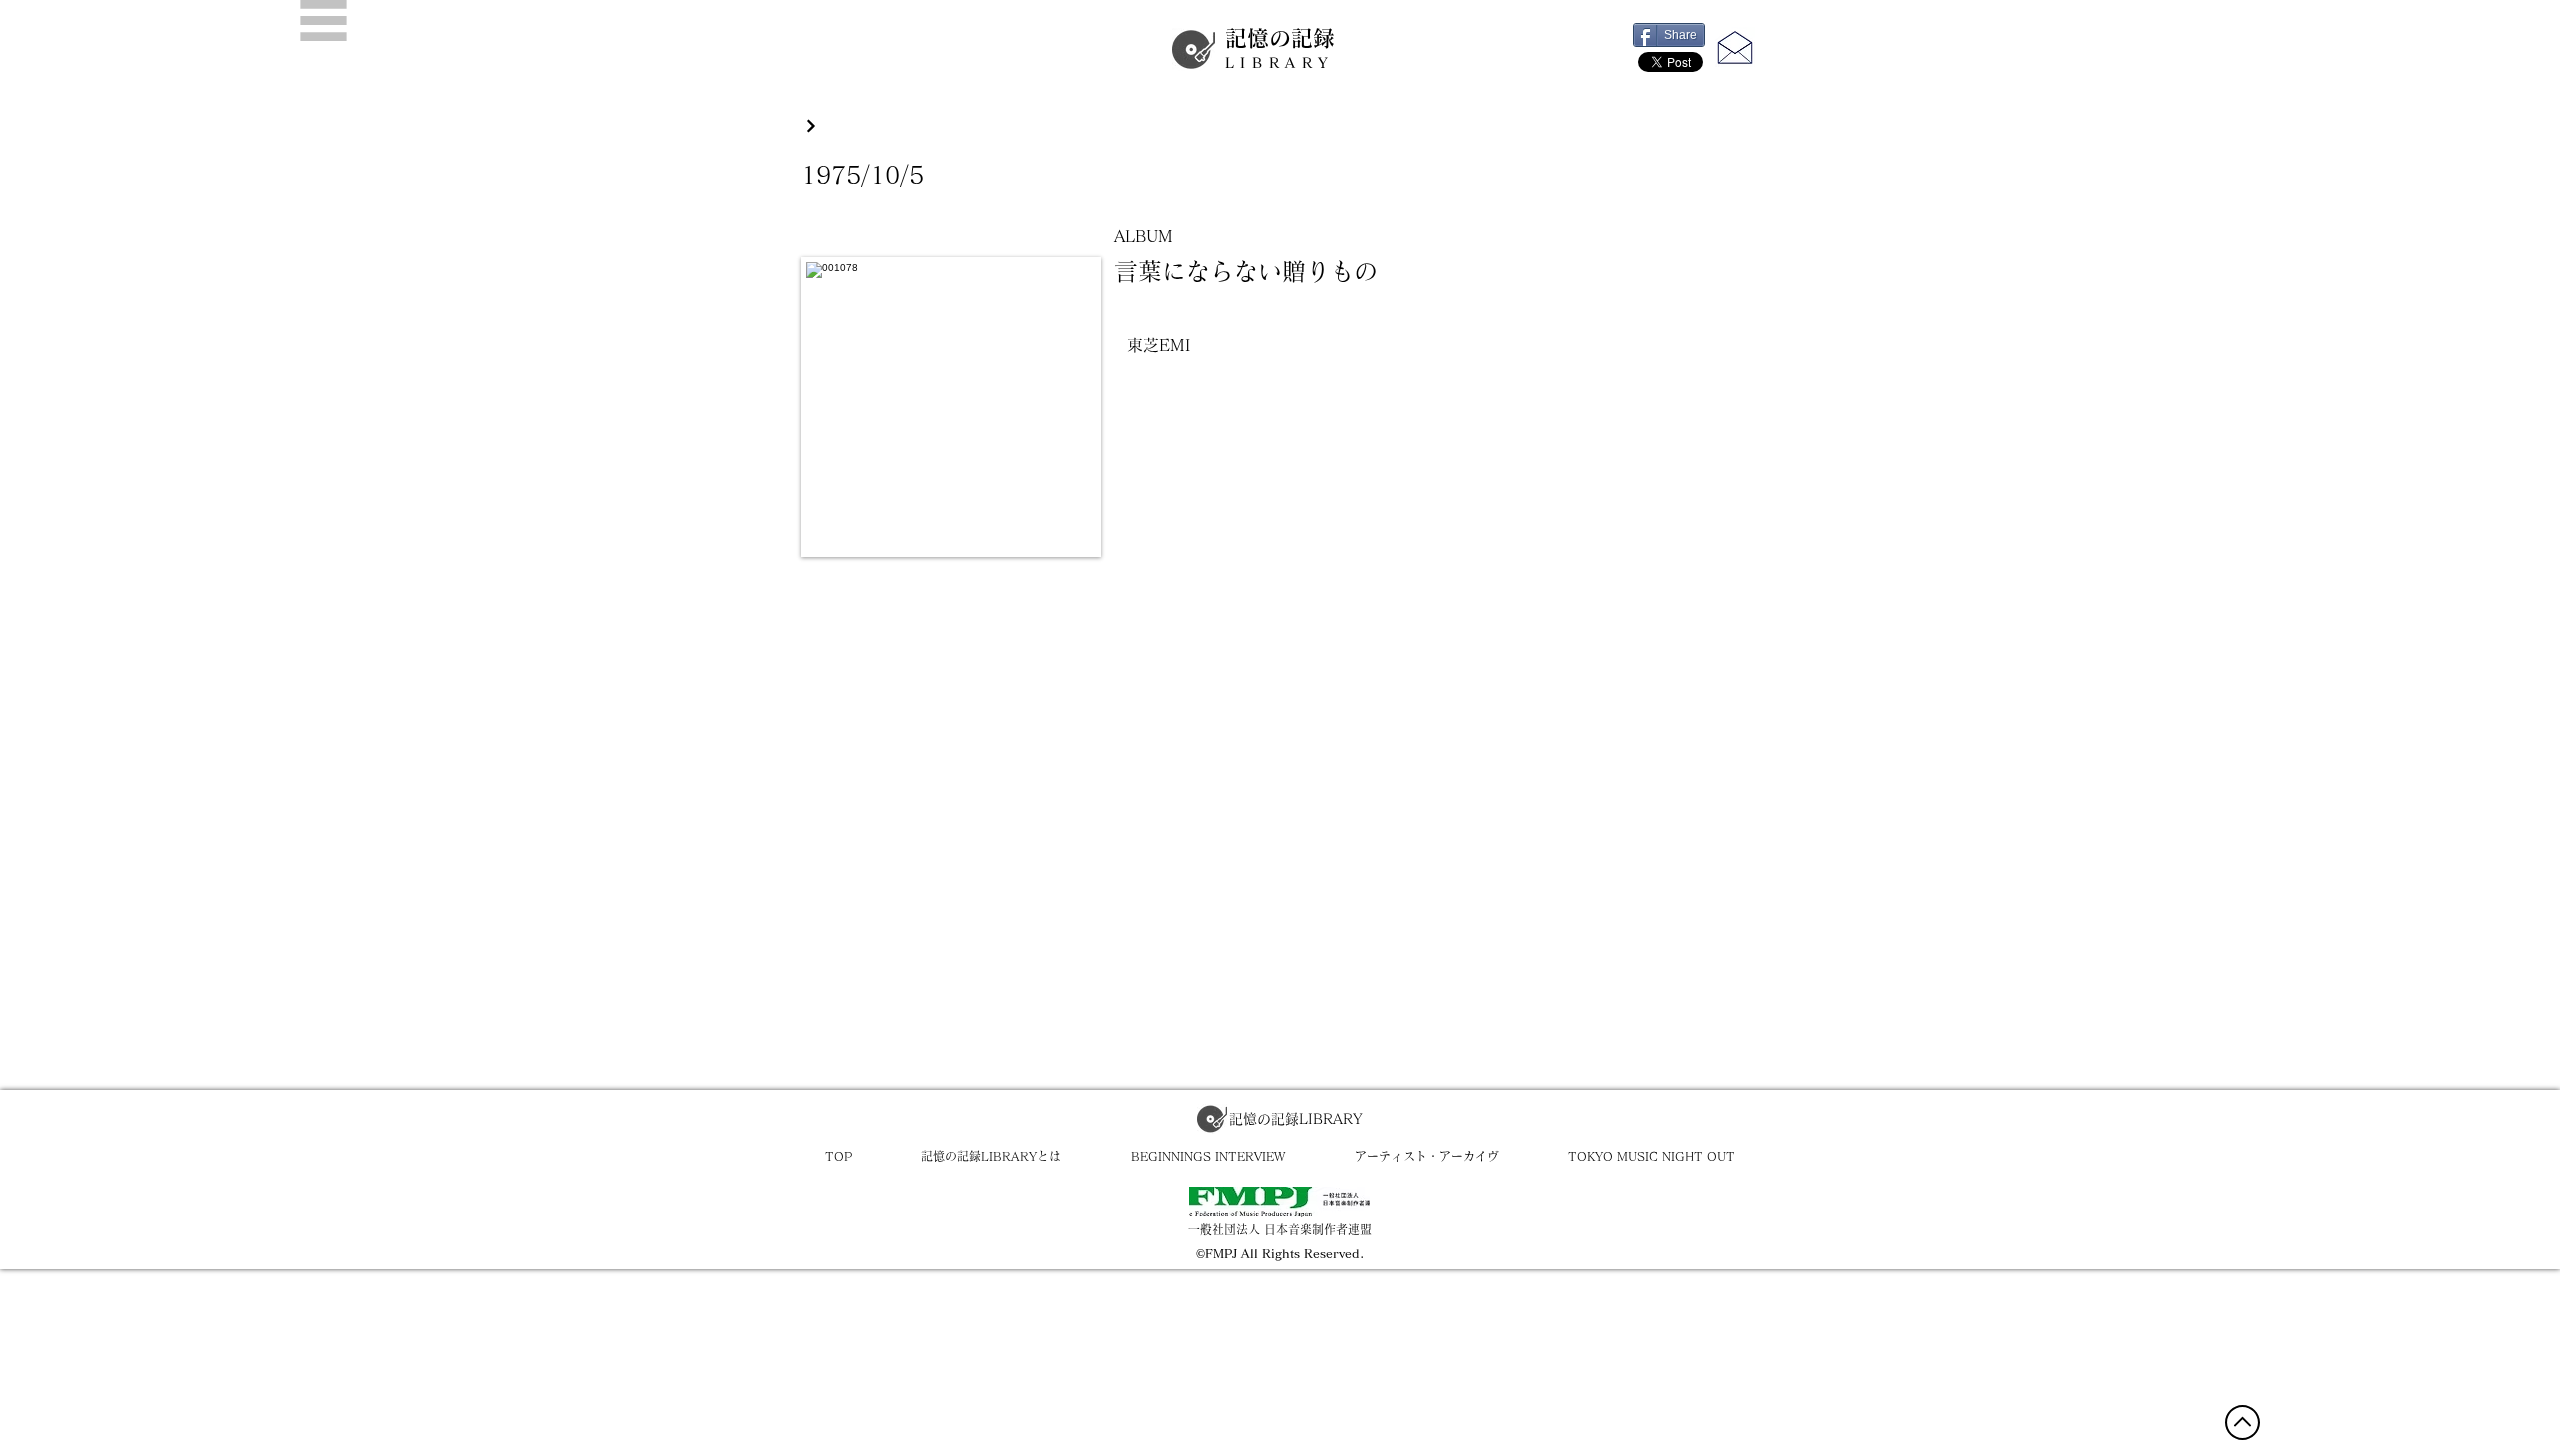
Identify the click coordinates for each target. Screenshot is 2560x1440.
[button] (323, 20)
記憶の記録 (1280, 48)
